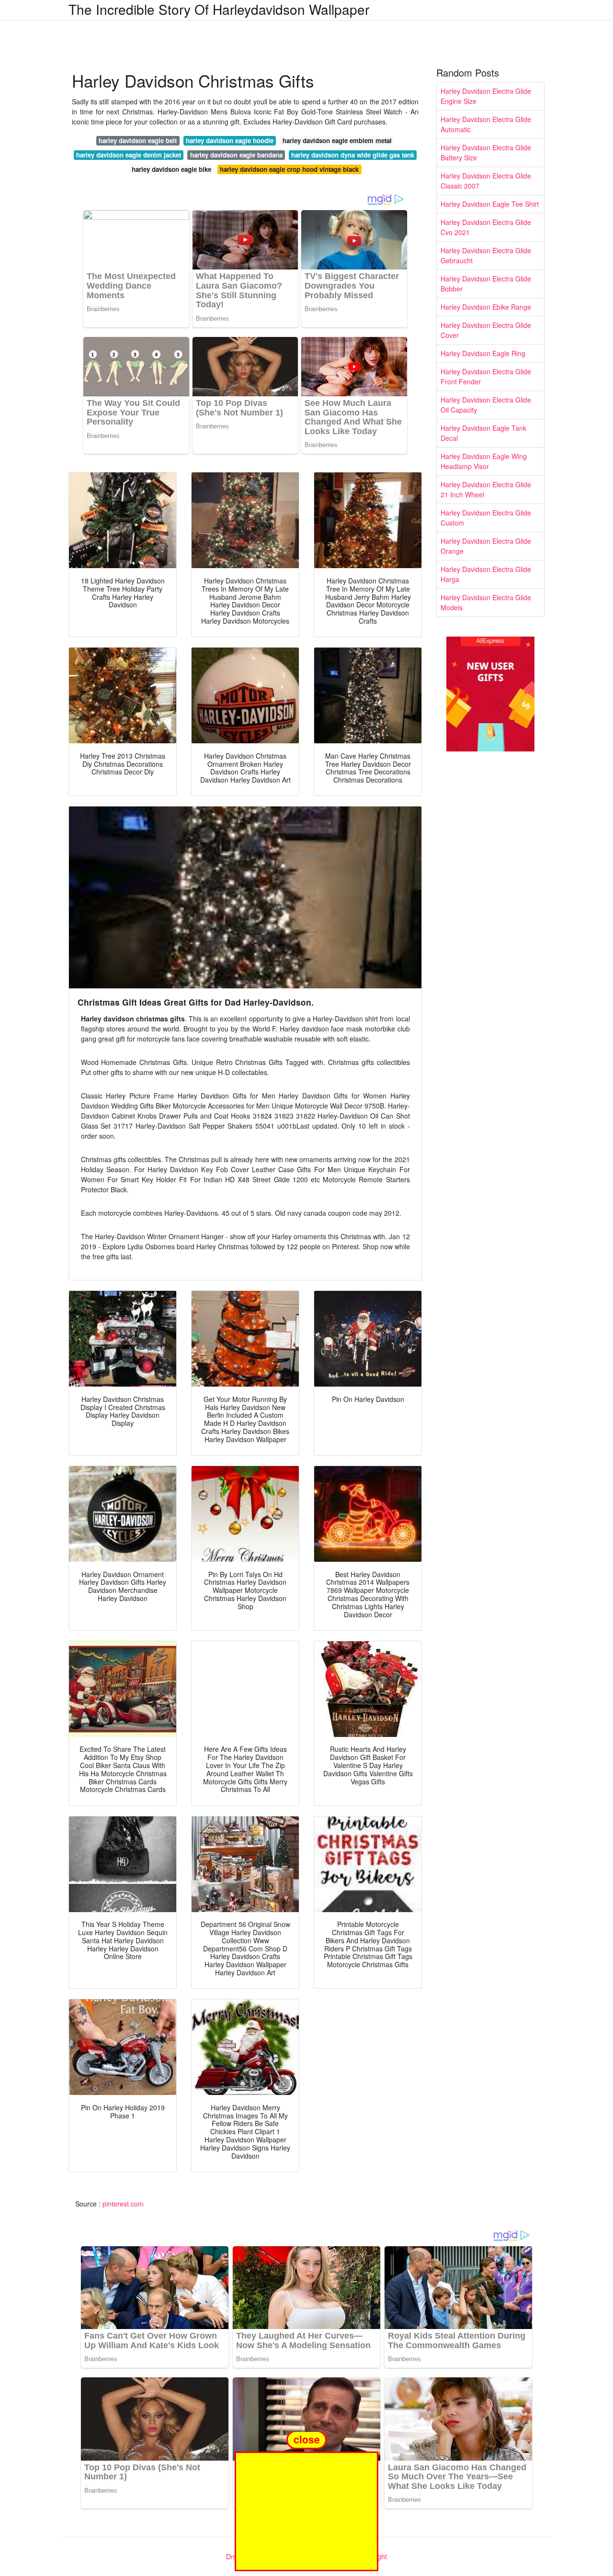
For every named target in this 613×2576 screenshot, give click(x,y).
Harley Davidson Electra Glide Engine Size (486, 96)
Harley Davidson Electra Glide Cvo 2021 (486, 227)
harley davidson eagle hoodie (230, 140)
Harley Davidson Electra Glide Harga (486, 574)
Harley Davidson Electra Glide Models (486, 602)
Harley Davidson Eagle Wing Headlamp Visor (484, 461)
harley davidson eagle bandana (236, 155)
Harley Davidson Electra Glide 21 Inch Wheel (486, 489)
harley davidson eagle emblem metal (337, 140)
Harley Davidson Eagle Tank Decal (483, 433)
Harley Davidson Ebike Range (486, 307)
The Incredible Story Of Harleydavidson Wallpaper (219, 9)
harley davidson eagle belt (138, 140)
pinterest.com (123, 2204)
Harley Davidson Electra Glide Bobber (486, 284)
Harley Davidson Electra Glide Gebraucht (486, 255)
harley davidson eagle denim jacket (129, 155)
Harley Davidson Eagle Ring (483, 353)
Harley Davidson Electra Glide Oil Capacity (486, 405)
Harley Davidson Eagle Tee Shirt (490, 204)
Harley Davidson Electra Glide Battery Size (486, 152)
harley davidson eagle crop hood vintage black (289, 169)
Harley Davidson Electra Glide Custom (486, 518)
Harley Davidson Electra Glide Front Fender (486, 376)
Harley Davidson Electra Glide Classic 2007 (486, 181)
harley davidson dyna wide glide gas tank (353, 155)
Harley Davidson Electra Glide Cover (486, 330)
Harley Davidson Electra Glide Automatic (486, 124)
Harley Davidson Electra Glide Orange (486, 546)
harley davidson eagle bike (171, 169)
